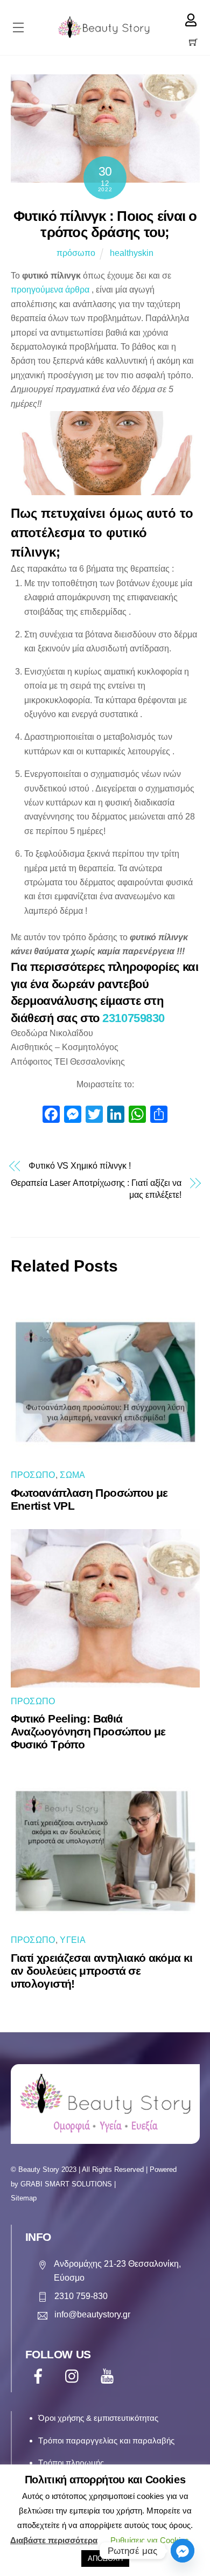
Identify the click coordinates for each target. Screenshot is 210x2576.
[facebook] (40, 2376)
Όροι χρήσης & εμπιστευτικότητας (98, 2418)
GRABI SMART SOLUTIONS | (68, 2184)
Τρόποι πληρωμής (71, 2463)
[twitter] (75, 2376)
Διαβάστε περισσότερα (54, 2540)
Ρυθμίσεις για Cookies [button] (150, 2540)
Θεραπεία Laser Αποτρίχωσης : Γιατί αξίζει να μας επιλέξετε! (96, 1189)
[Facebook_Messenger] (183, 2551)
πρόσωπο (76, 253)
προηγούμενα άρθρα (50, 290)
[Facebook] (51, 1116)
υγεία (73, 1940)
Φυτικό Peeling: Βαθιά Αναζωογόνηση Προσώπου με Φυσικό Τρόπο (88, 1731)
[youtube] (109, 2376)
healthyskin (132, 253)
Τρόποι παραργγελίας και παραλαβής (106, 2440)
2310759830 (134, 1018)
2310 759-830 (81, 2296)
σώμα (72, 1475)
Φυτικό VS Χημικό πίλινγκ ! (80, 1166)
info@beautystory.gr (92, 2314)
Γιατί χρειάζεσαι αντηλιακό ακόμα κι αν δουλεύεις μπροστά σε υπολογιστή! (102, 1971)
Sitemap (24, 2198)
